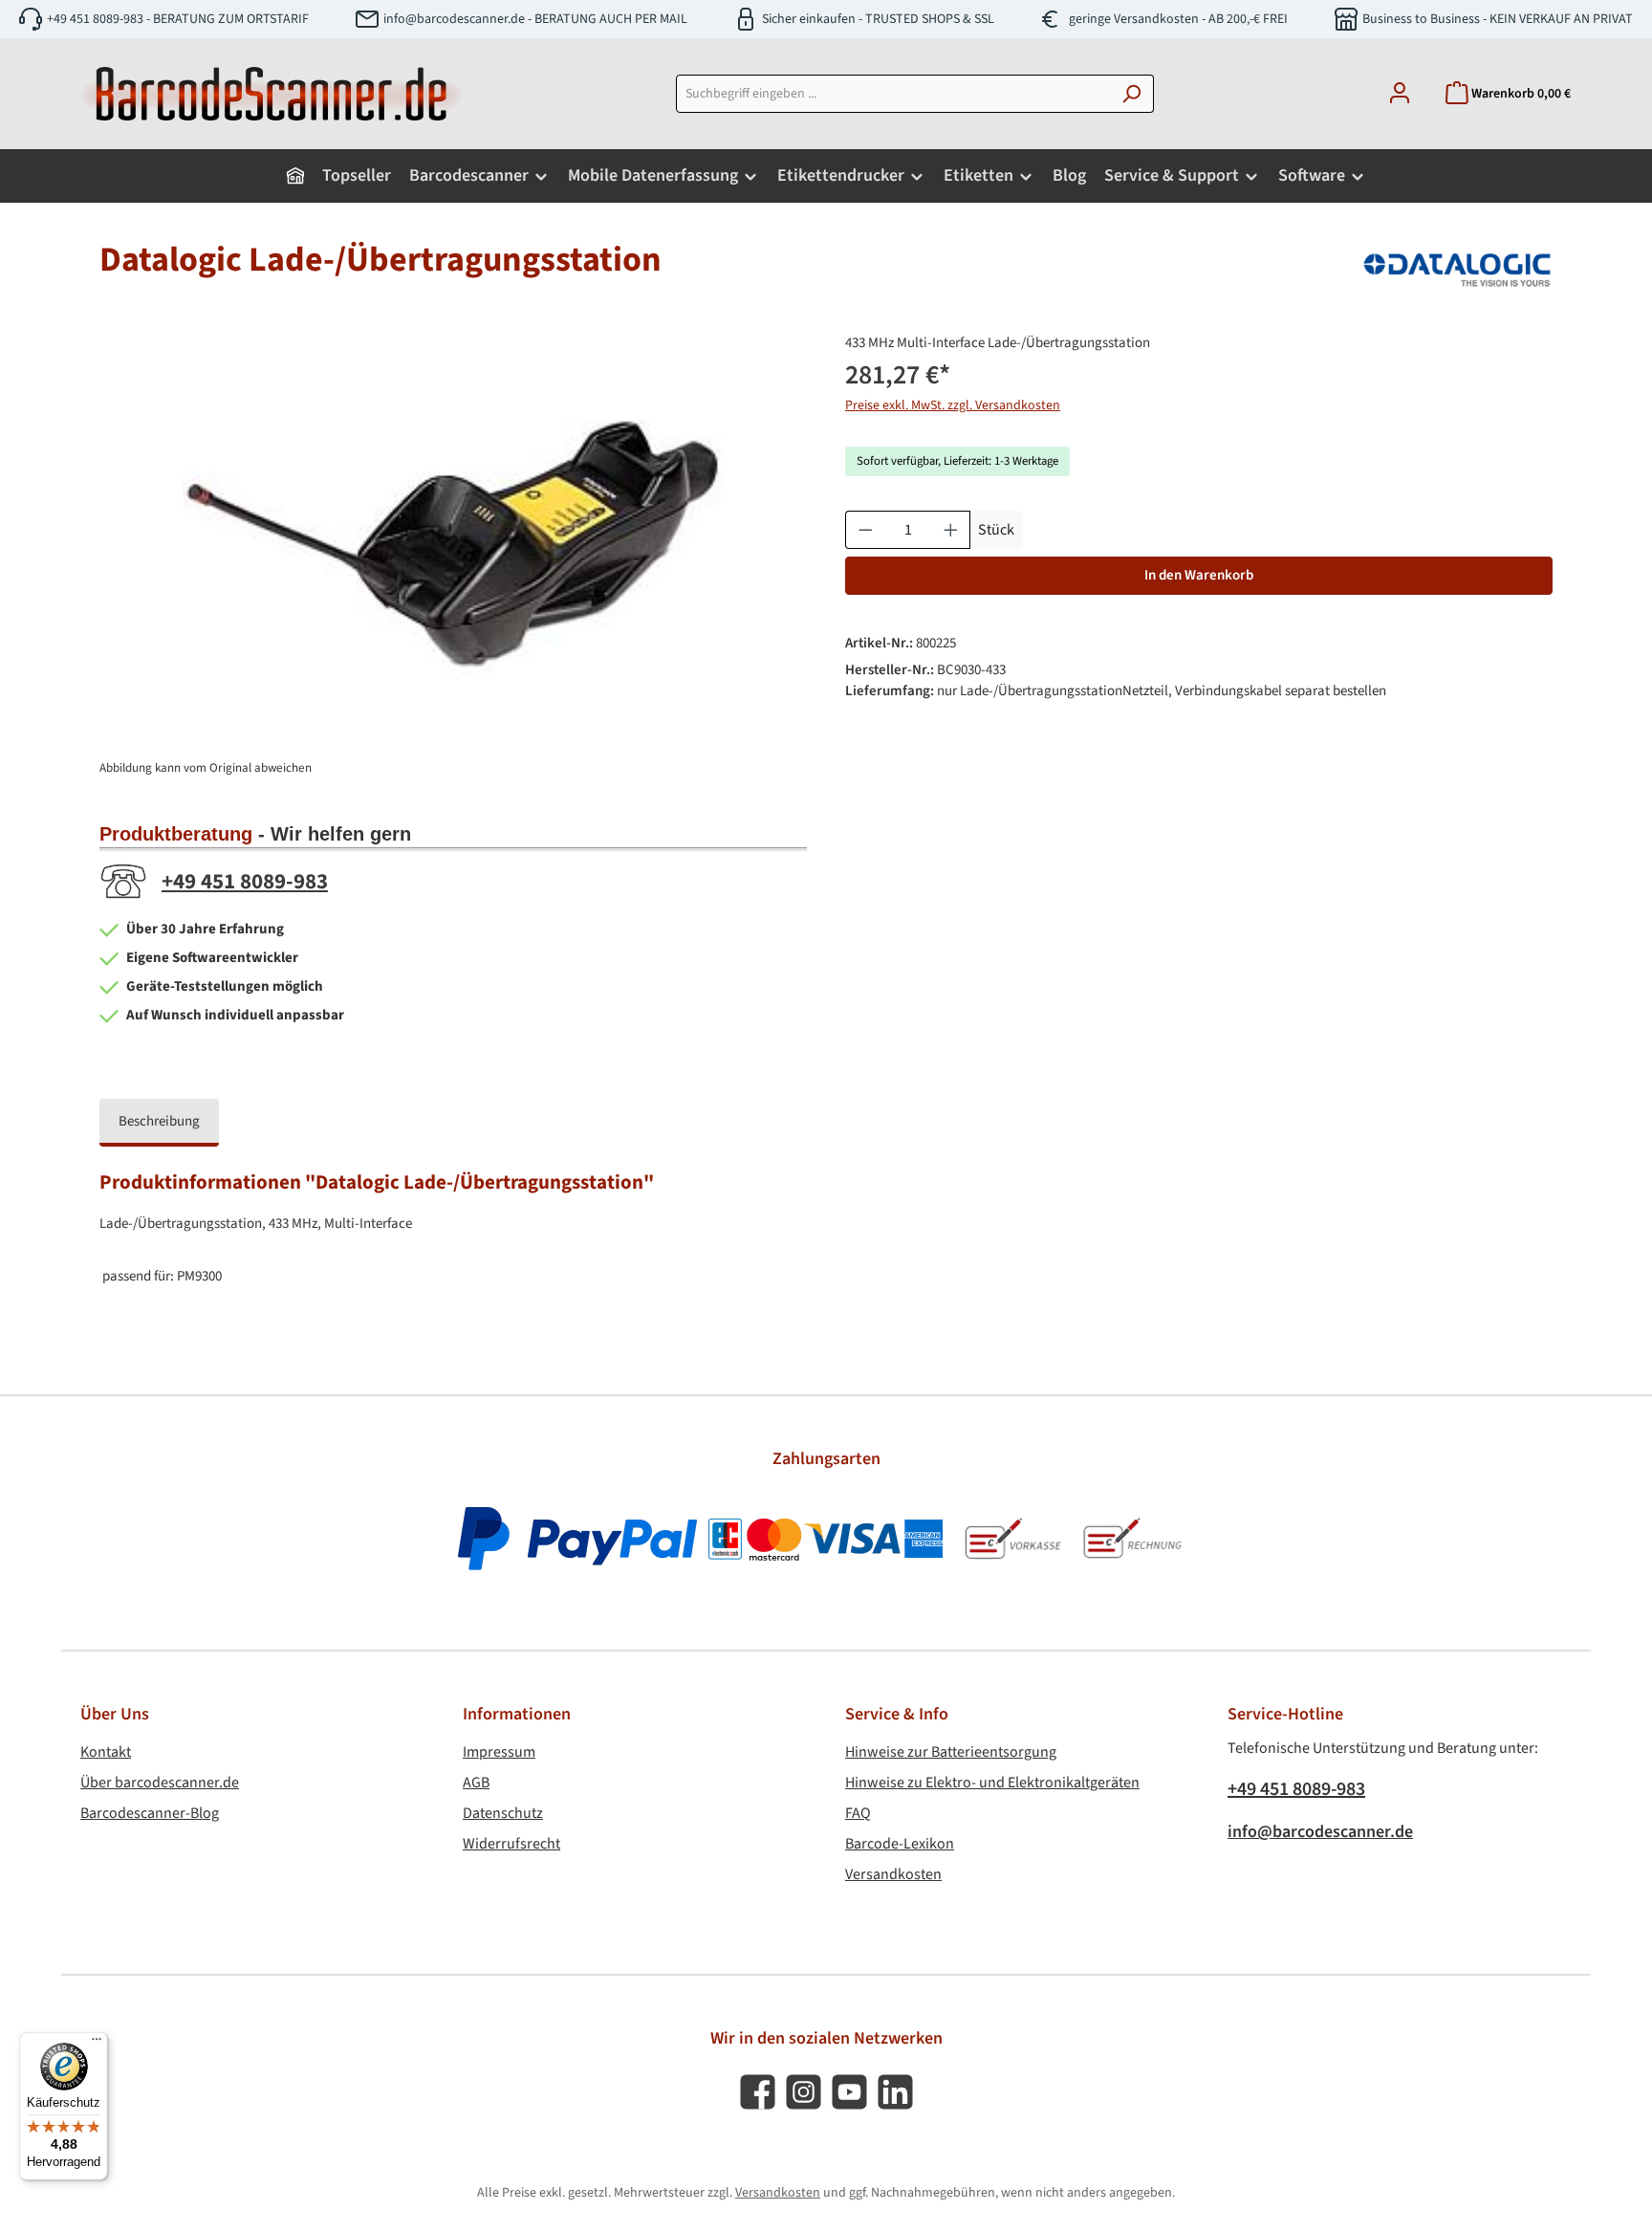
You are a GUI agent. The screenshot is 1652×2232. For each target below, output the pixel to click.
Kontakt (106, 1752)
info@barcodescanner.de (1320, 1832)
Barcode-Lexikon (900, 1844)
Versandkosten (893, 1874)
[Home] (295, 176)
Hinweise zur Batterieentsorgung (951, 1752)
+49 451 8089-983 (245, 881)
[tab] (159, 1123)
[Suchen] (1131, 94)
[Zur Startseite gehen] (272, 94)
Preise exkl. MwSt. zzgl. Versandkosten (953, 405)
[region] (453, 538)
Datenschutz (503, 1813)
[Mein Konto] (1400, 94)
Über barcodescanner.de (160, 1783)
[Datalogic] (1457, 268)
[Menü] (97, 2044)
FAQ (858, 1813)
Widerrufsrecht (511, 1844)
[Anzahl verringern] (865, 530)
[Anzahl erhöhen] (951, 530)
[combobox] (893, 94)
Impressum (499, 1752)
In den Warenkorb (1199, 575)
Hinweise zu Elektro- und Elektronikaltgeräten (992, 1783)
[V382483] (453, 538)
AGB (476, 1783)
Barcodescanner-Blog (150, 1813)
